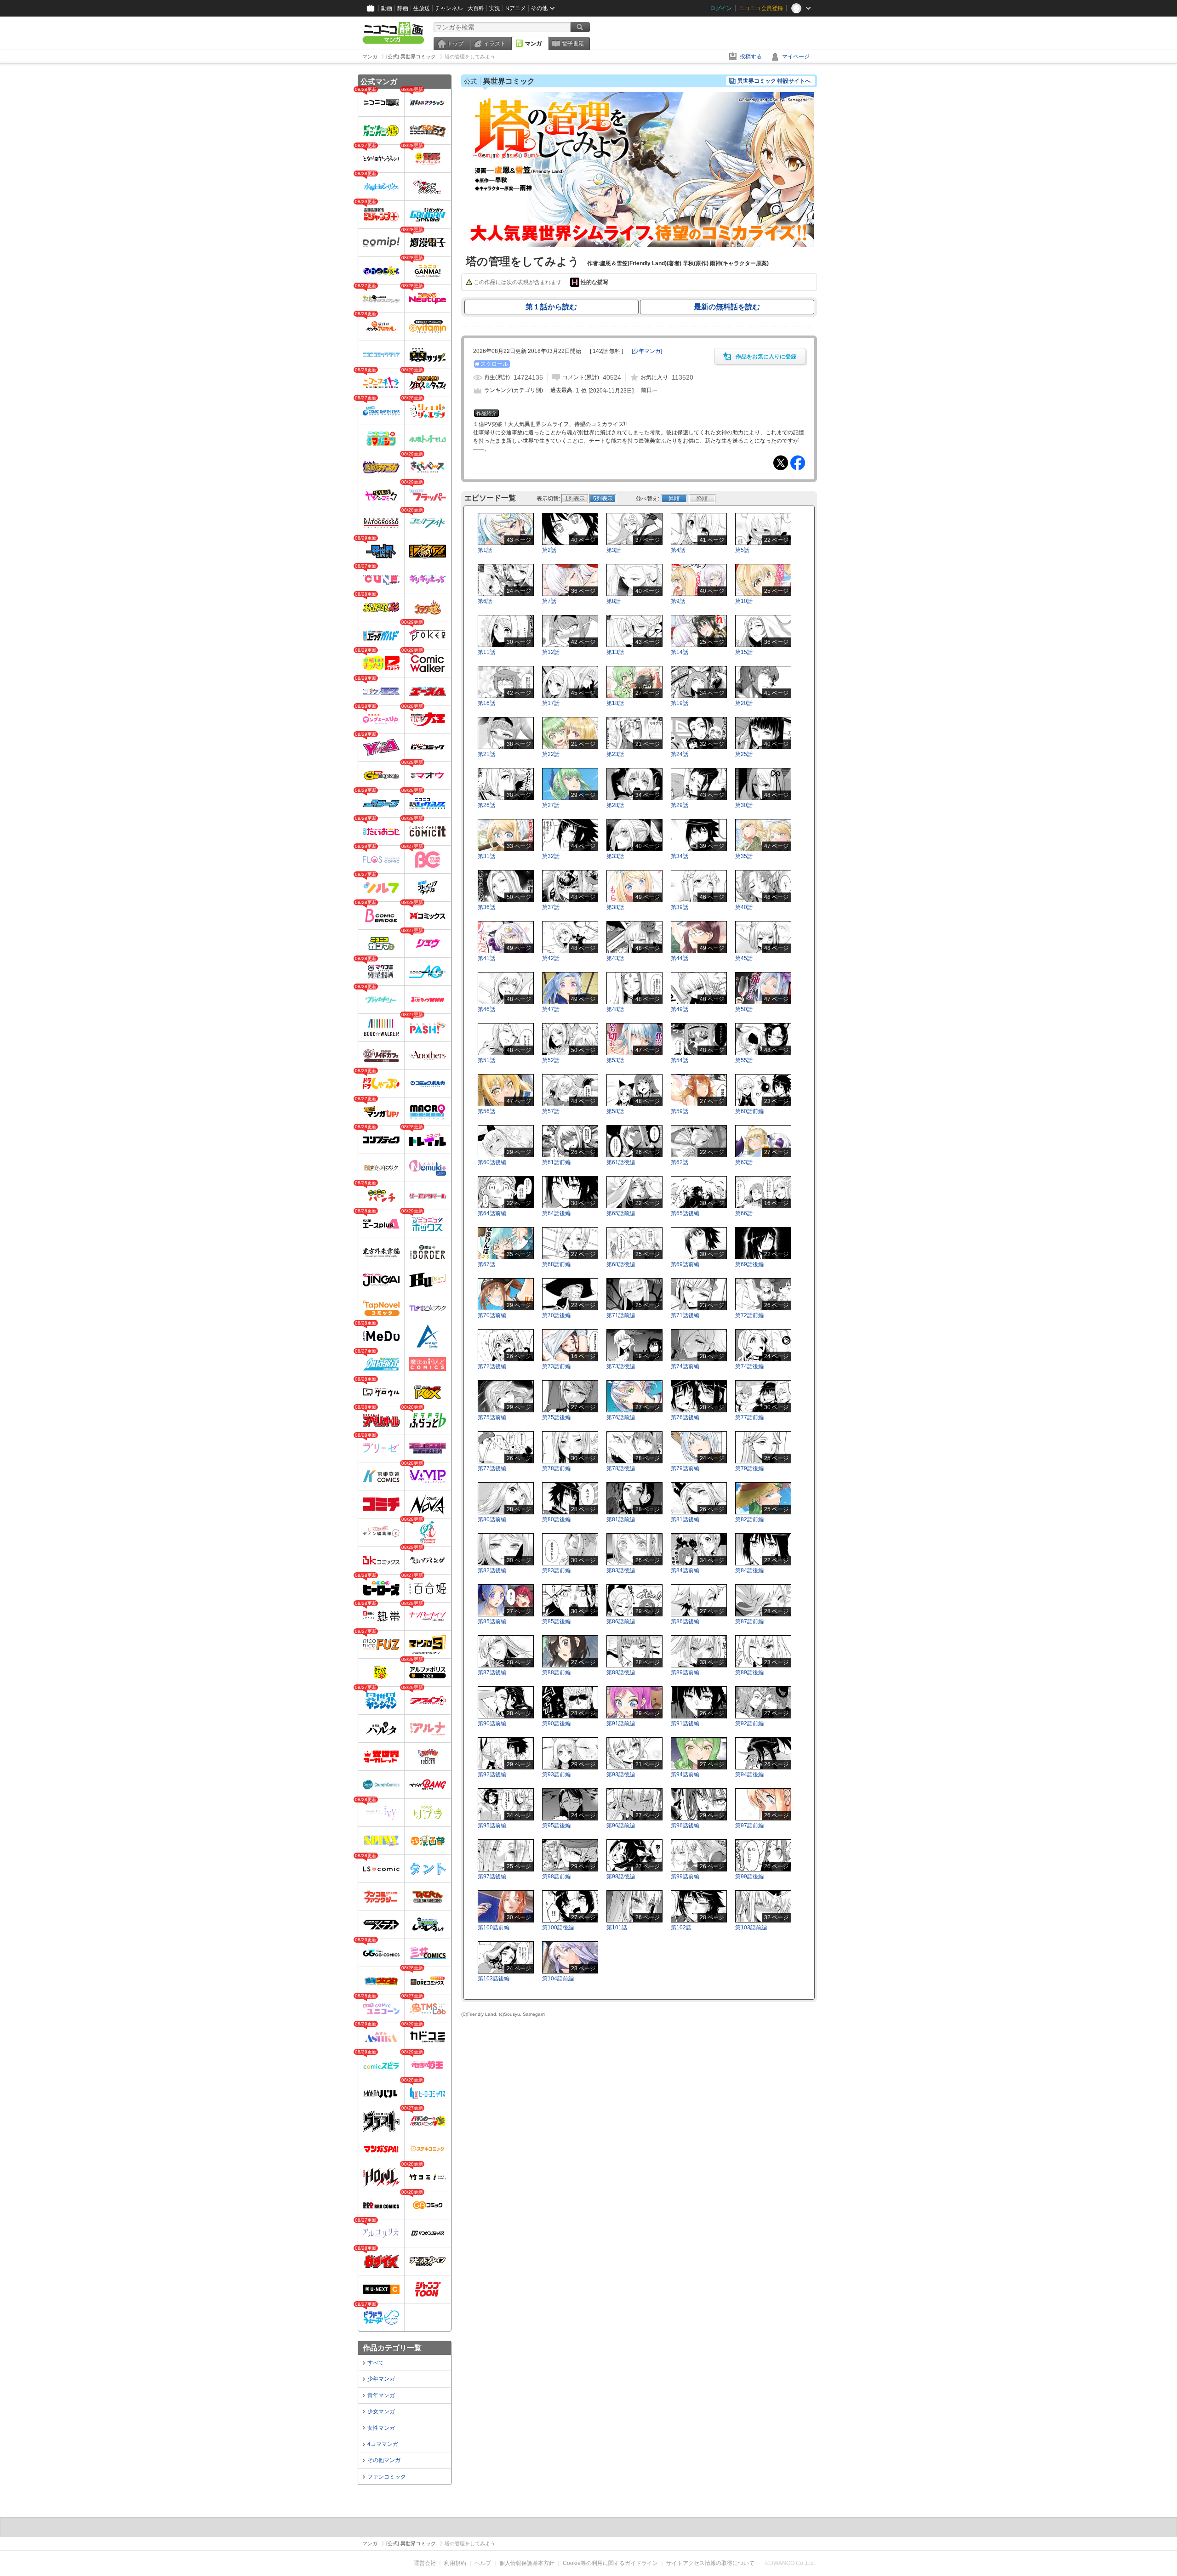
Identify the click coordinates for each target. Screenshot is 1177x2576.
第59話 (680, 1111)
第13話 (615, 652)
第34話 (680, 856)
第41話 (486, 958)
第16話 (486, 703)
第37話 (551, 907)
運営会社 (425, 2563)
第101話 (617, 1928)
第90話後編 (556, 1723)
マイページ (796, 57)
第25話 (744, 754)
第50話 (744, 1009)
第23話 (615, 754)
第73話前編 (556, 1366)
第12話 (551, 652)
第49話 (680, 1009)
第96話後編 (685, 1825)
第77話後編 (492, 1468)
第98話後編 (621, 1877)
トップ (455, 44)
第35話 (744, 856)
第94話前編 (685, 1774)
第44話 (680, 958)
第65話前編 (621, 1213)
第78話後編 (621, 1468)
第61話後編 (621, 1162)
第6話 (485, 601)
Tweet (781, 463)
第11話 (486, 652)
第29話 (680, 805)
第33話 (615, 856)
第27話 (551, 805)
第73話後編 (621, 1366)
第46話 (486, 1009)
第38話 (615, 907)
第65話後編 (685, 1213)
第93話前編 (556, 1774)
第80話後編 (556, 1519)
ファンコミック (387, 2477)
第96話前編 (621, 1825)
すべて (376, 2363)
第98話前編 (556, 1877)
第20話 (744, 703)
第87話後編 (492, 1672)
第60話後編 (492, 1162)
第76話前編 (621, 1417)
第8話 (614, 601)
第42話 (551, 958)
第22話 (551, 754)
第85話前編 (492, 1621)
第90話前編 (492, 1723)
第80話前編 (492, 1519)
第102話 (681, 1928)
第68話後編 (621, 1264)
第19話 (680, 703)
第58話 (615, 1111)
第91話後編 (685, 1723)
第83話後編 (621, 1570)
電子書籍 (573, 44)
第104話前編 (558, 1979)
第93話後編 (621, 1774)
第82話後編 (492, 1570)
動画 (387, 8)
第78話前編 (556, 1468)
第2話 (549, 550)
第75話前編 (492, 1417)
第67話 (486, 1264)
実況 (495, 8)
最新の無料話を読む (727, 307)
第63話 (744, 1162)
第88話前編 (556, 1672)
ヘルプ (483, 2563)
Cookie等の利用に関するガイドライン (610, 2563)
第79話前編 (685, 1468)
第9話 (678, 601)
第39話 (680, 907)
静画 (403, 8)
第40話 (744, 907)
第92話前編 (749, 1723)
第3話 (614, 550)
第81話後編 (685, 1519)
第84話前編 (685, 1570)
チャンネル (449, 8)
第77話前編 (749, 1417)
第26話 (486, 805)
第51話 (486, 1060)
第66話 (744, 1213)
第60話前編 (749, 1111)
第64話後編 (556, 1213)
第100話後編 (558, 1928)
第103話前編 (751, 1928)
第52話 (551, 1060)
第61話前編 (556, 1162)
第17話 (551, 703)
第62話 (680, 1162)
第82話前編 (749, 1519)
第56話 (486, 1111)
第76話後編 (685, 1417)
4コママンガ (383, 2444)
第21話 (486, 754)
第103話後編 (494, 1979)
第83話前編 (556, 1570)
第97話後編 (492, 1877)
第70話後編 (556, 1315)
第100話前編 (494, 1928)
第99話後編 (749, 1877)
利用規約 (455, 2563)
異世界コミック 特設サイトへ (774, 81)
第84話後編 (749, 1570)
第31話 (486, 856)
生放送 (422, 8)
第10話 (744, 601)
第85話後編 (556, 1621)
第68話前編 (556, 1264)
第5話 (742, 550)
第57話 (551, 1111)
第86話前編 (621, 1621)
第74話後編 (749, 1366)
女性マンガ (381, 2428)
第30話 (744, 805)
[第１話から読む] (639, 245)
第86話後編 (685, 1621)
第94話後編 (749, 1774)
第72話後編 (492, 1366)
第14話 (680, 652)
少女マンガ (381, 2411)
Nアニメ (516, 8)
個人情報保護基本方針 (527, 2563)
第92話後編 (492, 1774)
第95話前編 (492, 1825)
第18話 (615, 703)
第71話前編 (621, 1315)
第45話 (744, 958)
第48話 (615, 1009)
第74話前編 (685, 1366)
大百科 (476, 8)
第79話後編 (749, 1468)
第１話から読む (551, 307)
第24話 (680, 754)
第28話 (615, 805)
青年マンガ (381, 2395)
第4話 (678, 550)
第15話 (744, 652)
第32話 (551, 856)
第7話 (549, 601)
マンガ (533, 44)
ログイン (721, 8)
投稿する (751, 57)
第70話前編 (492, 1315)
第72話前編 (749, 1315)
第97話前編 (749, 1825)
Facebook (798, 463)
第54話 (680, 1060)
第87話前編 (749, 1621)
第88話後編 (621, 1672)
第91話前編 (621, 1723)
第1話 (485, 550)
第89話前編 (685, 1672)
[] (647, 351)
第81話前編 (621, 1519)
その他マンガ (384, 2460)
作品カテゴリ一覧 (392, 2348)
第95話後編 (556, 1825)
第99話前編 (685, 1877)
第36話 (486, 907)
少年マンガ (381, 2379)
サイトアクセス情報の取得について (710, 2563)
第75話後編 (556, 1417)
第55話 (744, 1060)
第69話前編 (685, 1264)
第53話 (615, 1060)
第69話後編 (749, 1264)
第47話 (551, 1009)
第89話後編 (749, 1672)
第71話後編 (685, 1315)
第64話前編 (492, 1213)
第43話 (615, 958)
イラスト (495, 44)
